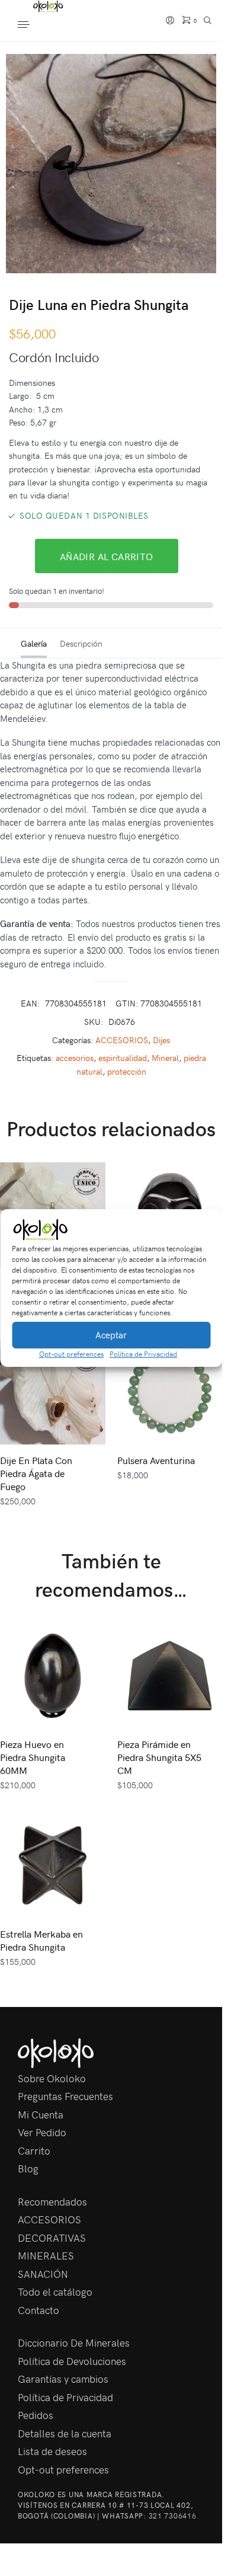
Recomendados (52, 2201)
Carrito (34, 2150)
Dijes (161, 1040)
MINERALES (46, 2255)
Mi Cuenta (41, 2114)
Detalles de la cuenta (65, 2433)
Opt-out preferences (71, 1354)
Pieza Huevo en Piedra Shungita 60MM (33, 1757)
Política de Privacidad (143, 1354)
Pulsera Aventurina (156, 1460)
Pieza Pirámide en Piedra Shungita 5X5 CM (159, 1757)
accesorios (75, 1058)
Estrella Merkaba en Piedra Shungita (41, 1940)
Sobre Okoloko (52, 2078)
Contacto (38, 2310)
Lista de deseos (52, 2451)
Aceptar (111, 1335)
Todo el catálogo (55, 2291)
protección (127, 1071)
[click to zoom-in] (115, 164)
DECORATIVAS (52, 2238)
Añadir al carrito (107, 556)
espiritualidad (123, 1058)
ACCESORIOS (122, 1040)
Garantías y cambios (63, 2379)
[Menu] (36, 25)
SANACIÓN (43, 2274)
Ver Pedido (42, 2132)
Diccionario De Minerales (74, 2342)
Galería (34, 643)
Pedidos (36, 2415)
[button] (204, 1230)
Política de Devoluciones (72, 2361)
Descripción (81, 643)
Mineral (165, 1058)
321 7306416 (173, 2516)
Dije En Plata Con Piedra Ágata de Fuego (36, 1473)
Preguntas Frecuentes (65, 2096)
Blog (28, 2168)
